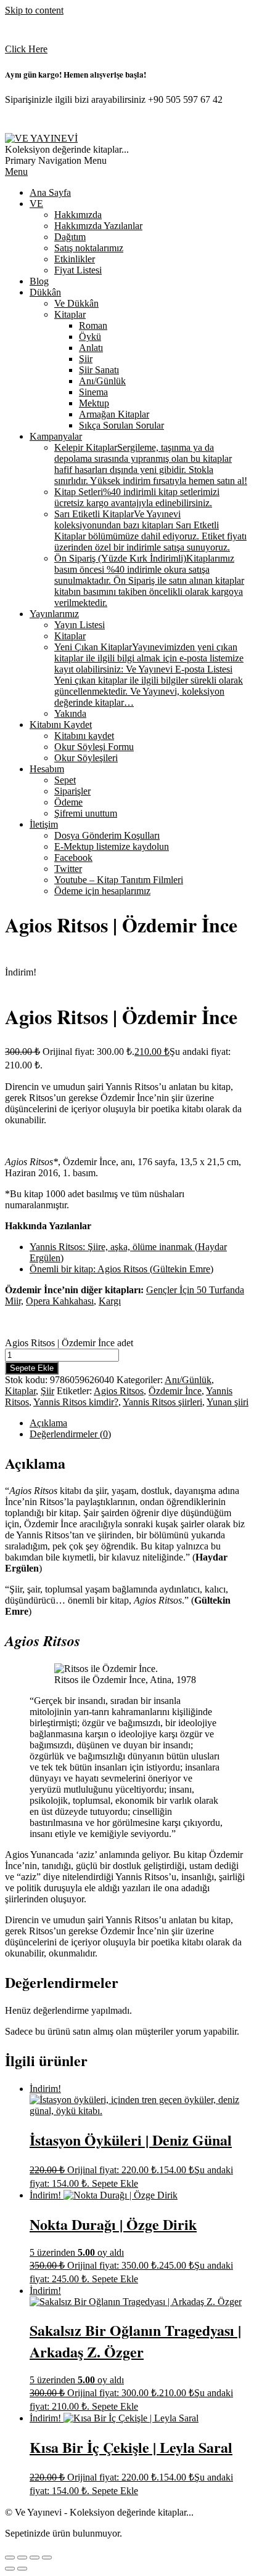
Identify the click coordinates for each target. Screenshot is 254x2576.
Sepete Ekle (32, 1368)
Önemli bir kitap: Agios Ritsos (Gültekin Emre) (121, 1269)
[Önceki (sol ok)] (10, 2569)
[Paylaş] (35, 2558)
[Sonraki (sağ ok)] (22, 2569)
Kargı (110, 1301)
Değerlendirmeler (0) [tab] (70, 1434)
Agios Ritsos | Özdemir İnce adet (69, 1343)
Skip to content (34, 10)
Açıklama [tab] (48, 1423)
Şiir (47, 1391)
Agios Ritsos (119, 1391)
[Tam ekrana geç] (22, 2558)
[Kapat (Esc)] (47, 2558)
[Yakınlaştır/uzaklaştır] (10, 2558)
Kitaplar (20, 1391)
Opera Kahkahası (60, 1301)
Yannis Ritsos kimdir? (76, 1402)
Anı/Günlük (188, 1380)
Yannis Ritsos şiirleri (162, 1402)
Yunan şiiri (227, 1402)
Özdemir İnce (175, 1391)
